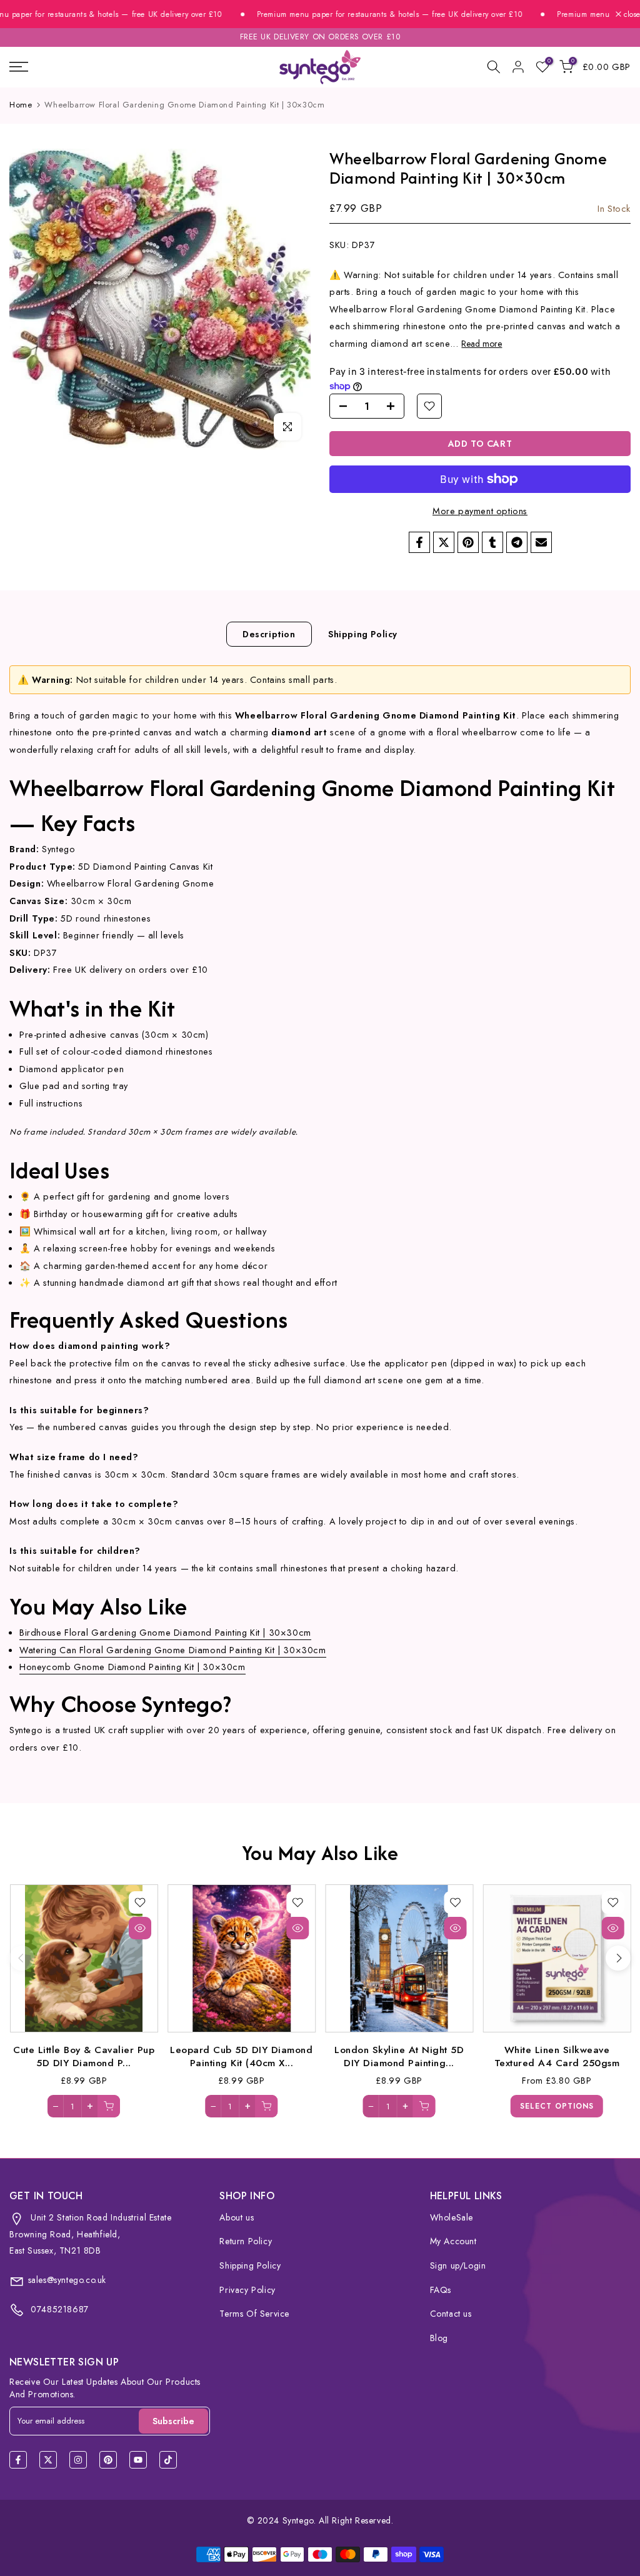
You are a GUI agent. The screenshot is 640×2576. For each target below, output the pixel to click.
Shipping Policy (363, 634)
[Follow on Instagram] (78, 2460)
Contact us (451, 2314)
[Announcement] (360, 15)
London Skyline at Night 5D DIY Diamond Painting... (399, 2056)
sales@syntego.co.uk (67, 2280)
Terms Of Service (254, 2314)
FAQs (441, 2290)
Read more (482, 344)
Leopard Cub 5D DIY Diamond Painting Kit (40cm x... (241, 2056)
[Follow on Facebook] (18, 2460)
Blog (439, 2338)
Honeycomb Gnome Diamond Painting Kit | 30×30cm (132, 1667)
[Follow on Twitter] (48, 2460)
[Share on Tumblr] (492, 542)
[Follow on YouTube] (138, 2460)
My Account (453, 2241)
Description (269, 634)
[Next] (618, 1958)
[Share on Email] (541, 542)
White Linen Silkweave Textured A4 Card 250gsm (557, 2056)
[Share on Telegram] (517, 542)
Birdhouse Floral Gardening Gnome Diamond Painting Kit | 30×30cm (165, 1632)
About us (237, 2217)
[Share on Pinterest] (468, 542)
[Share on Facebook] (419, 542)
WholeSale (452, 2217)
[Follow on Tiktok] (168, 2460)
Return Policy (246, 2241)
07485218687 (58, 2309)
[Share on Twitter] (444, 542)
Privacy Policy (247, 2290)
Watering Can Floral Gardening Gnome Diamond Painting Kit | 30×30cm (173, 1650)
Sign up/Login (458, 2265)
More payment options (480, 511)
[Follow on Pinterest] (108, 2460)
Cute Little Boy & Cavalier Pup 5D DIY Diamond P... (84, 2056)
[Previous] (22, 1958)
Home (21, 105)
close (631, 14)
